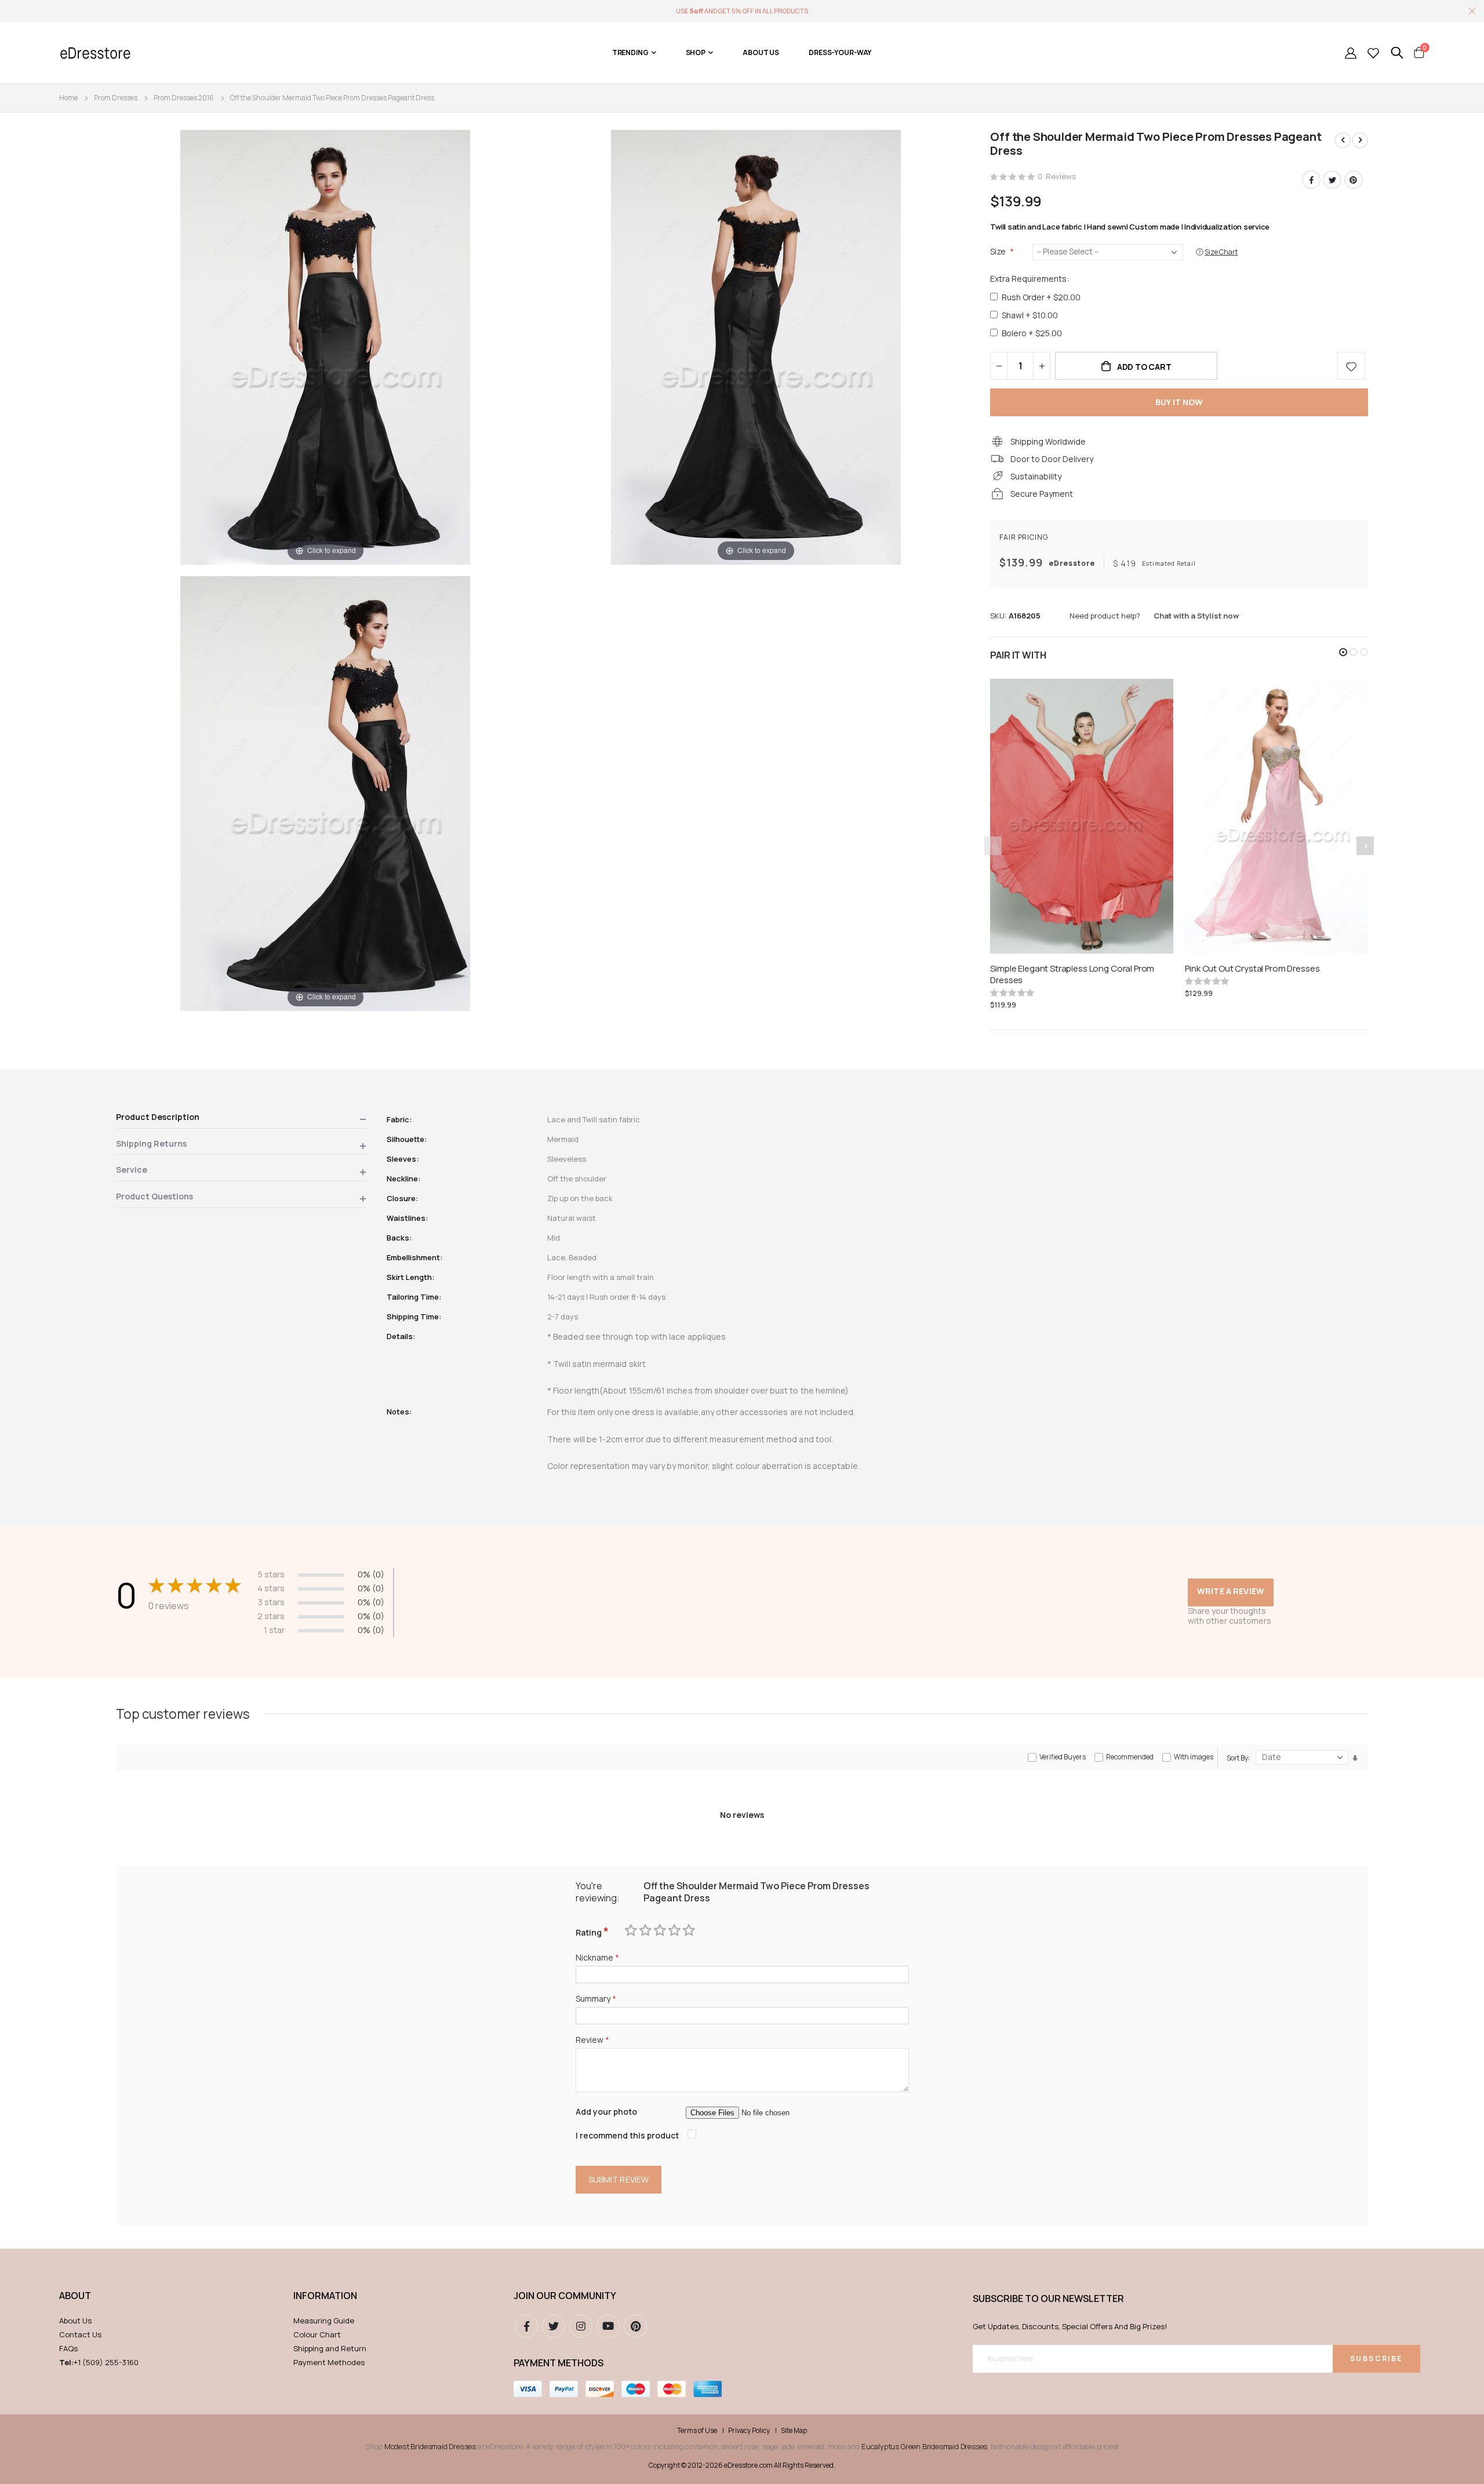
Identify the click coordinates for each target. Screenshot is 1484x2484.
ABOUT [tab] (75, 2296)
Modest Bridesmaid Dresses (430, 2446)
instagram (581, 2326)
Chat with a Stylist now (1196, 616)
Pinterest (1354, 180)
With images (1194, 1757)
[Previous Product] (1343, 140)
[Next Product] (1360, 140)
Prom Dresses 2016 (184, 98)
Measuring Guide (324, 2321)
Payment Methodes (329, 2362)
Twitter (1332, 180)
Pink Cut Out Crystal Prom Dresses (1252, 969)
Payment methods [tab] (559, 2363)
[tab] (241, 1119)
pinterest (635, 2326)
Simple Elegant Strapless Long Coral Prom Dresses (1072, 974)
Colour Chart (317, 2334)
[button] (1343, 652)
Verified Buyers (1063, 1757)
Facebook (1311, 180)
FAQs (68, 2348)
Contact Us (80, 2334)
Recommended (1130, 1757)
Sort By (1237, 1758)
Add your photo (606, 2112)
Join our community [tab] (565, 2296)
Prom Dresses (116, 98)
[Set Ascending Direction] (1355, 1758)
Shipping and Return (330, 2348)
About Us (75, 2321)
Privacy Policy (749, 2431)
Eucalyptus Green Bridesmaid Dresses (924, 2446)
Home (68, 98)
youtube (608, 2326)
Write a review (1231, 1591)
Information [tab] (325, 2296)
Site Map (794, 2431)
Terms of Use (697, 2431)
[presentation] (1365, 846)
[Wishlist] (1373, 53)
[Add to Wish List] (1351, 366)
